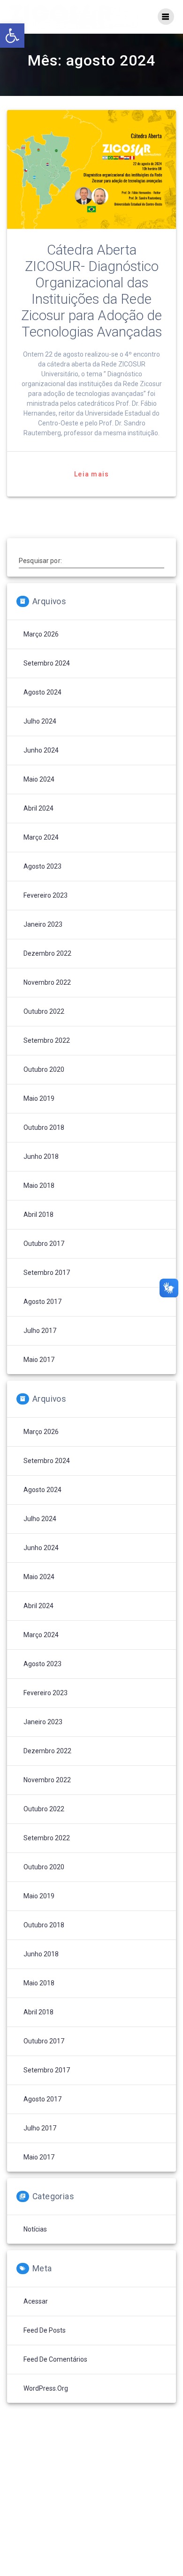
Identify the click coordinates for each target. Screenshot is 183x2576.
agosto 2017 (42, 1302)
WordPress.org (46, 2388)
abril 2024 (38, 808)
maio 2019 (39, 1098)
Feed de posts (45, 2330)
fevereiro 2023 (46, 895)
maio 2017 (39, 1360)
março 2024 (41, 837)
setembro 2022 (47, 1040)
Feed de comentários (55, 2359)
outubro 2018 (44, 1127)
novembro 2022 (47, 982)
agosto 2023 (42, 866)
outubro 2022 (44, 1011)
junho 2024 (41, 750)
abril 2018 (38, 1215)
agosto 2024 (42, 692)
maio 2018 (39, 1186)
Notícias (35, 2229)
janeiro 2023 (43, 924)
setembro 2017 (47, 1273)
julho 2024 (40, 721)
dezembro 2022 (47, 953)
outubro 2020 (44, 1069)
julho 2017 (40, 1331)
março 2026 (41, 634)
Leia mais (91, 474)
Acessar (36, 2301)
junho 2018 (41, 1156)
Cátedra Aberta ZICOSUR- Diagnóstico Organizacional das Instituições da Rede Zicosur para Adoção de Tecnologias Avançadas (91, 291)
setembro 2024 (47, 663)
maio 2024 (39, 779)
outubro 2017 (44, 1244)
